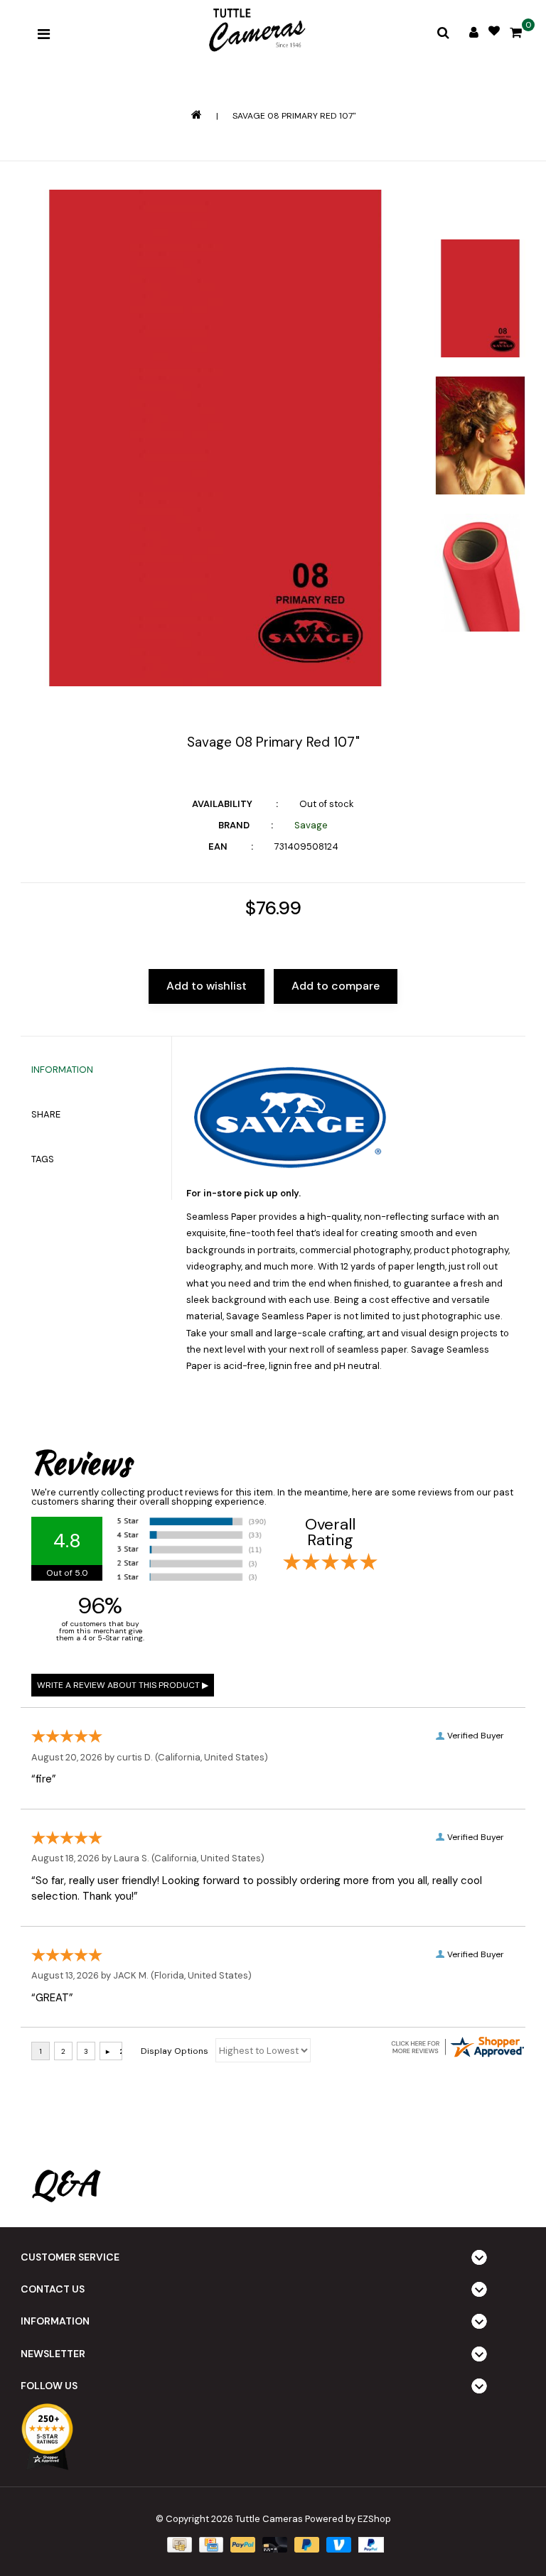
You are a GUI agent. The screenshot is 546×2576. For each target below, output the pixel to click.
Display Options (175, 2051)
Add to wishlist (207, 986)
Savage (311, 825)
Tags (43, 1159)
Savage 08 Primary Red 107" (294, 116)
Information (62, 1070)
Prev (480, 210)
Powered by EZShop (348, 2519)
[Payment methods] (178, 2544)
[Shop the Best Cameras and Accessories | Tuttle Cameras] (255, 31)
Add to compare (336, 986)
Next (480, 666)
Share (46, 1114)
